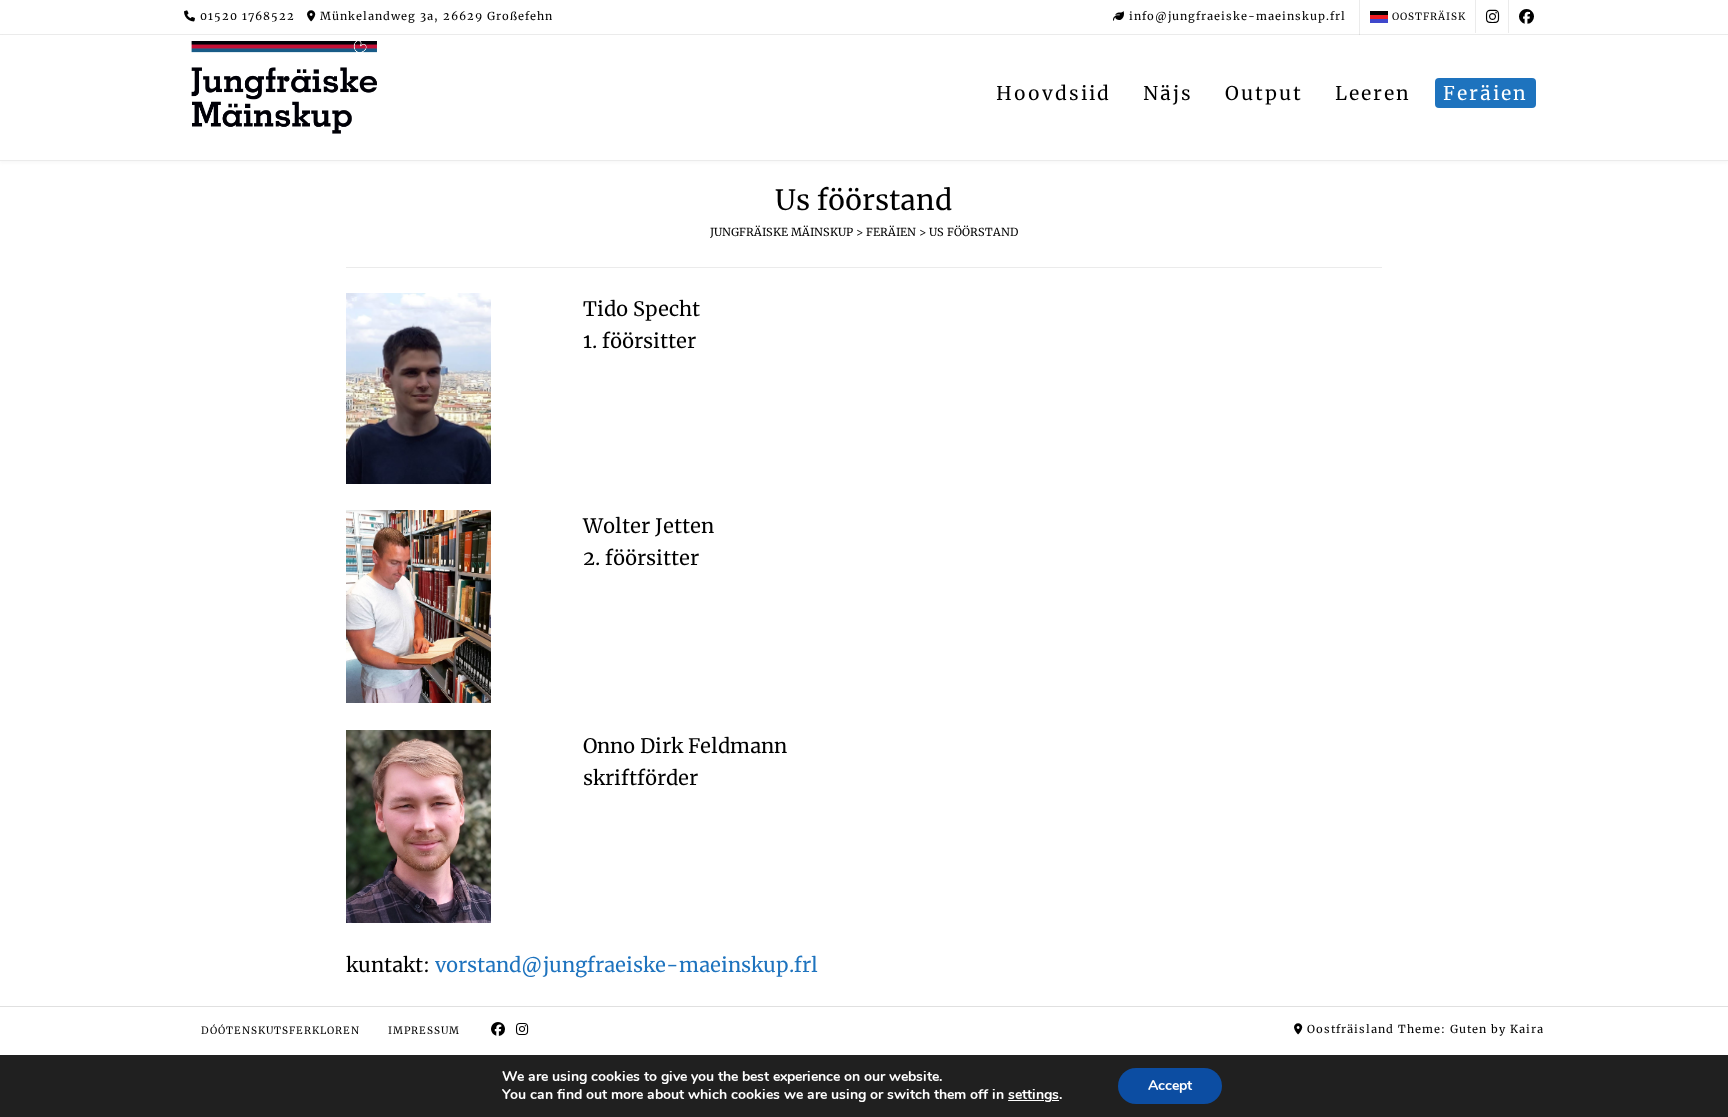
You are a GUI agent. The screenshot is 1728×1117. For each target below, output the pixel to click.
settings (1033, 1095)
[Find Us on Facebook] (1526, 16)
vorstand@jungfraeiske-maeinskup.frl (626, 964)
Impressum (424, 1030)
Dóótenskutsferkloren (280, 1030)
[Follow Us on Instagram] (1492, 16)
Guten (1468, 1029)
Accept (1170, 1085)
